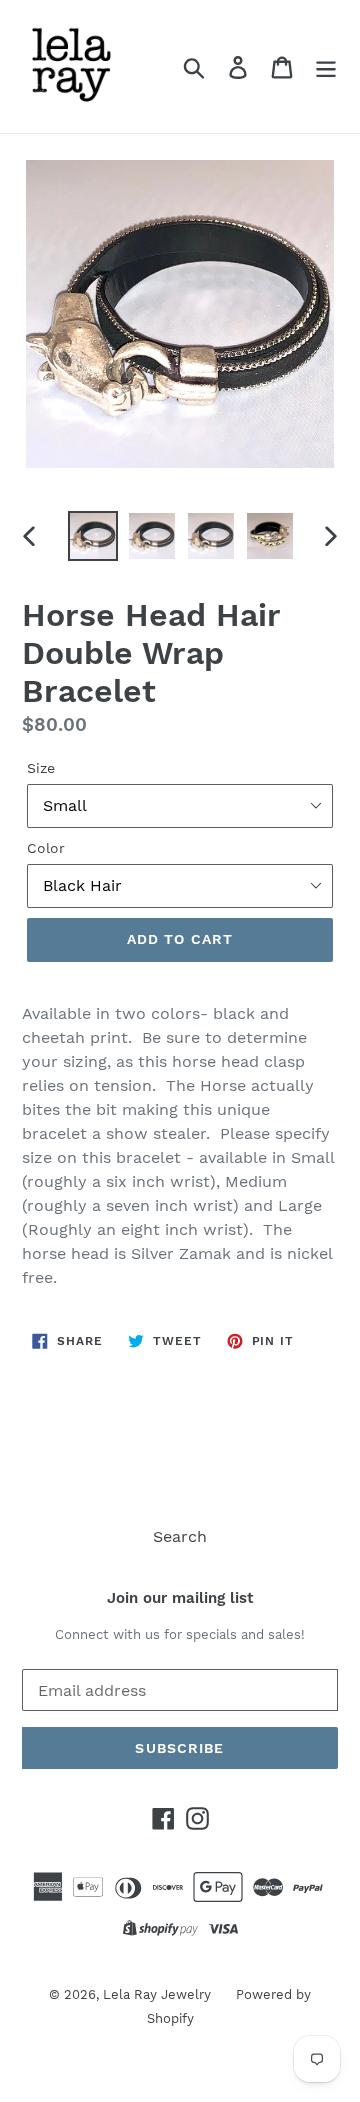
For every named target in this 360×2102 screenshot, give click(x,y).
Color (46, 848)
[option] (92, 536)
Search (180, 1536)
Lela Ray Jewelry (157, 1994)
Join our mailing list (180, 1598)
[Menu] (326, 66)
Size (41, 768)
